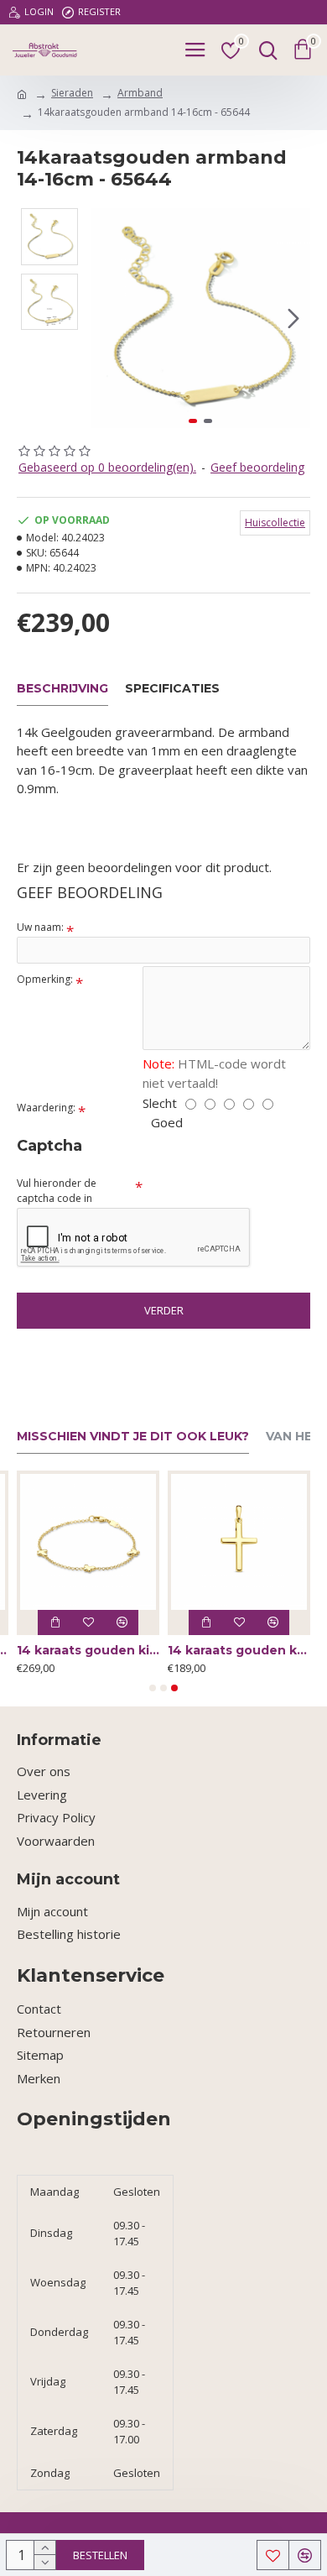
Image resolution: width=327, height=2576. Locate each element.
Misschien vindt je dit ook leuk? (133, 1437)
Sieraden (72, 93)
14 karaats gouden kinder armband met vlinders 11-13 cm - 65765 (88, 1650)
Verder (164, 1310)
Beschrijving (62, 689)
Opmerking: (45, 979)
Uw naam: (40, 927)
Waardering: (46, 1108)
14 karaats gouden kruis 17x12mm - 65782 (239, 1650)
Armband (140, 93)
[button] (107, 318)
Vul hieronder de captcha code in (57, 1191)
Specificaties (172, 689)
